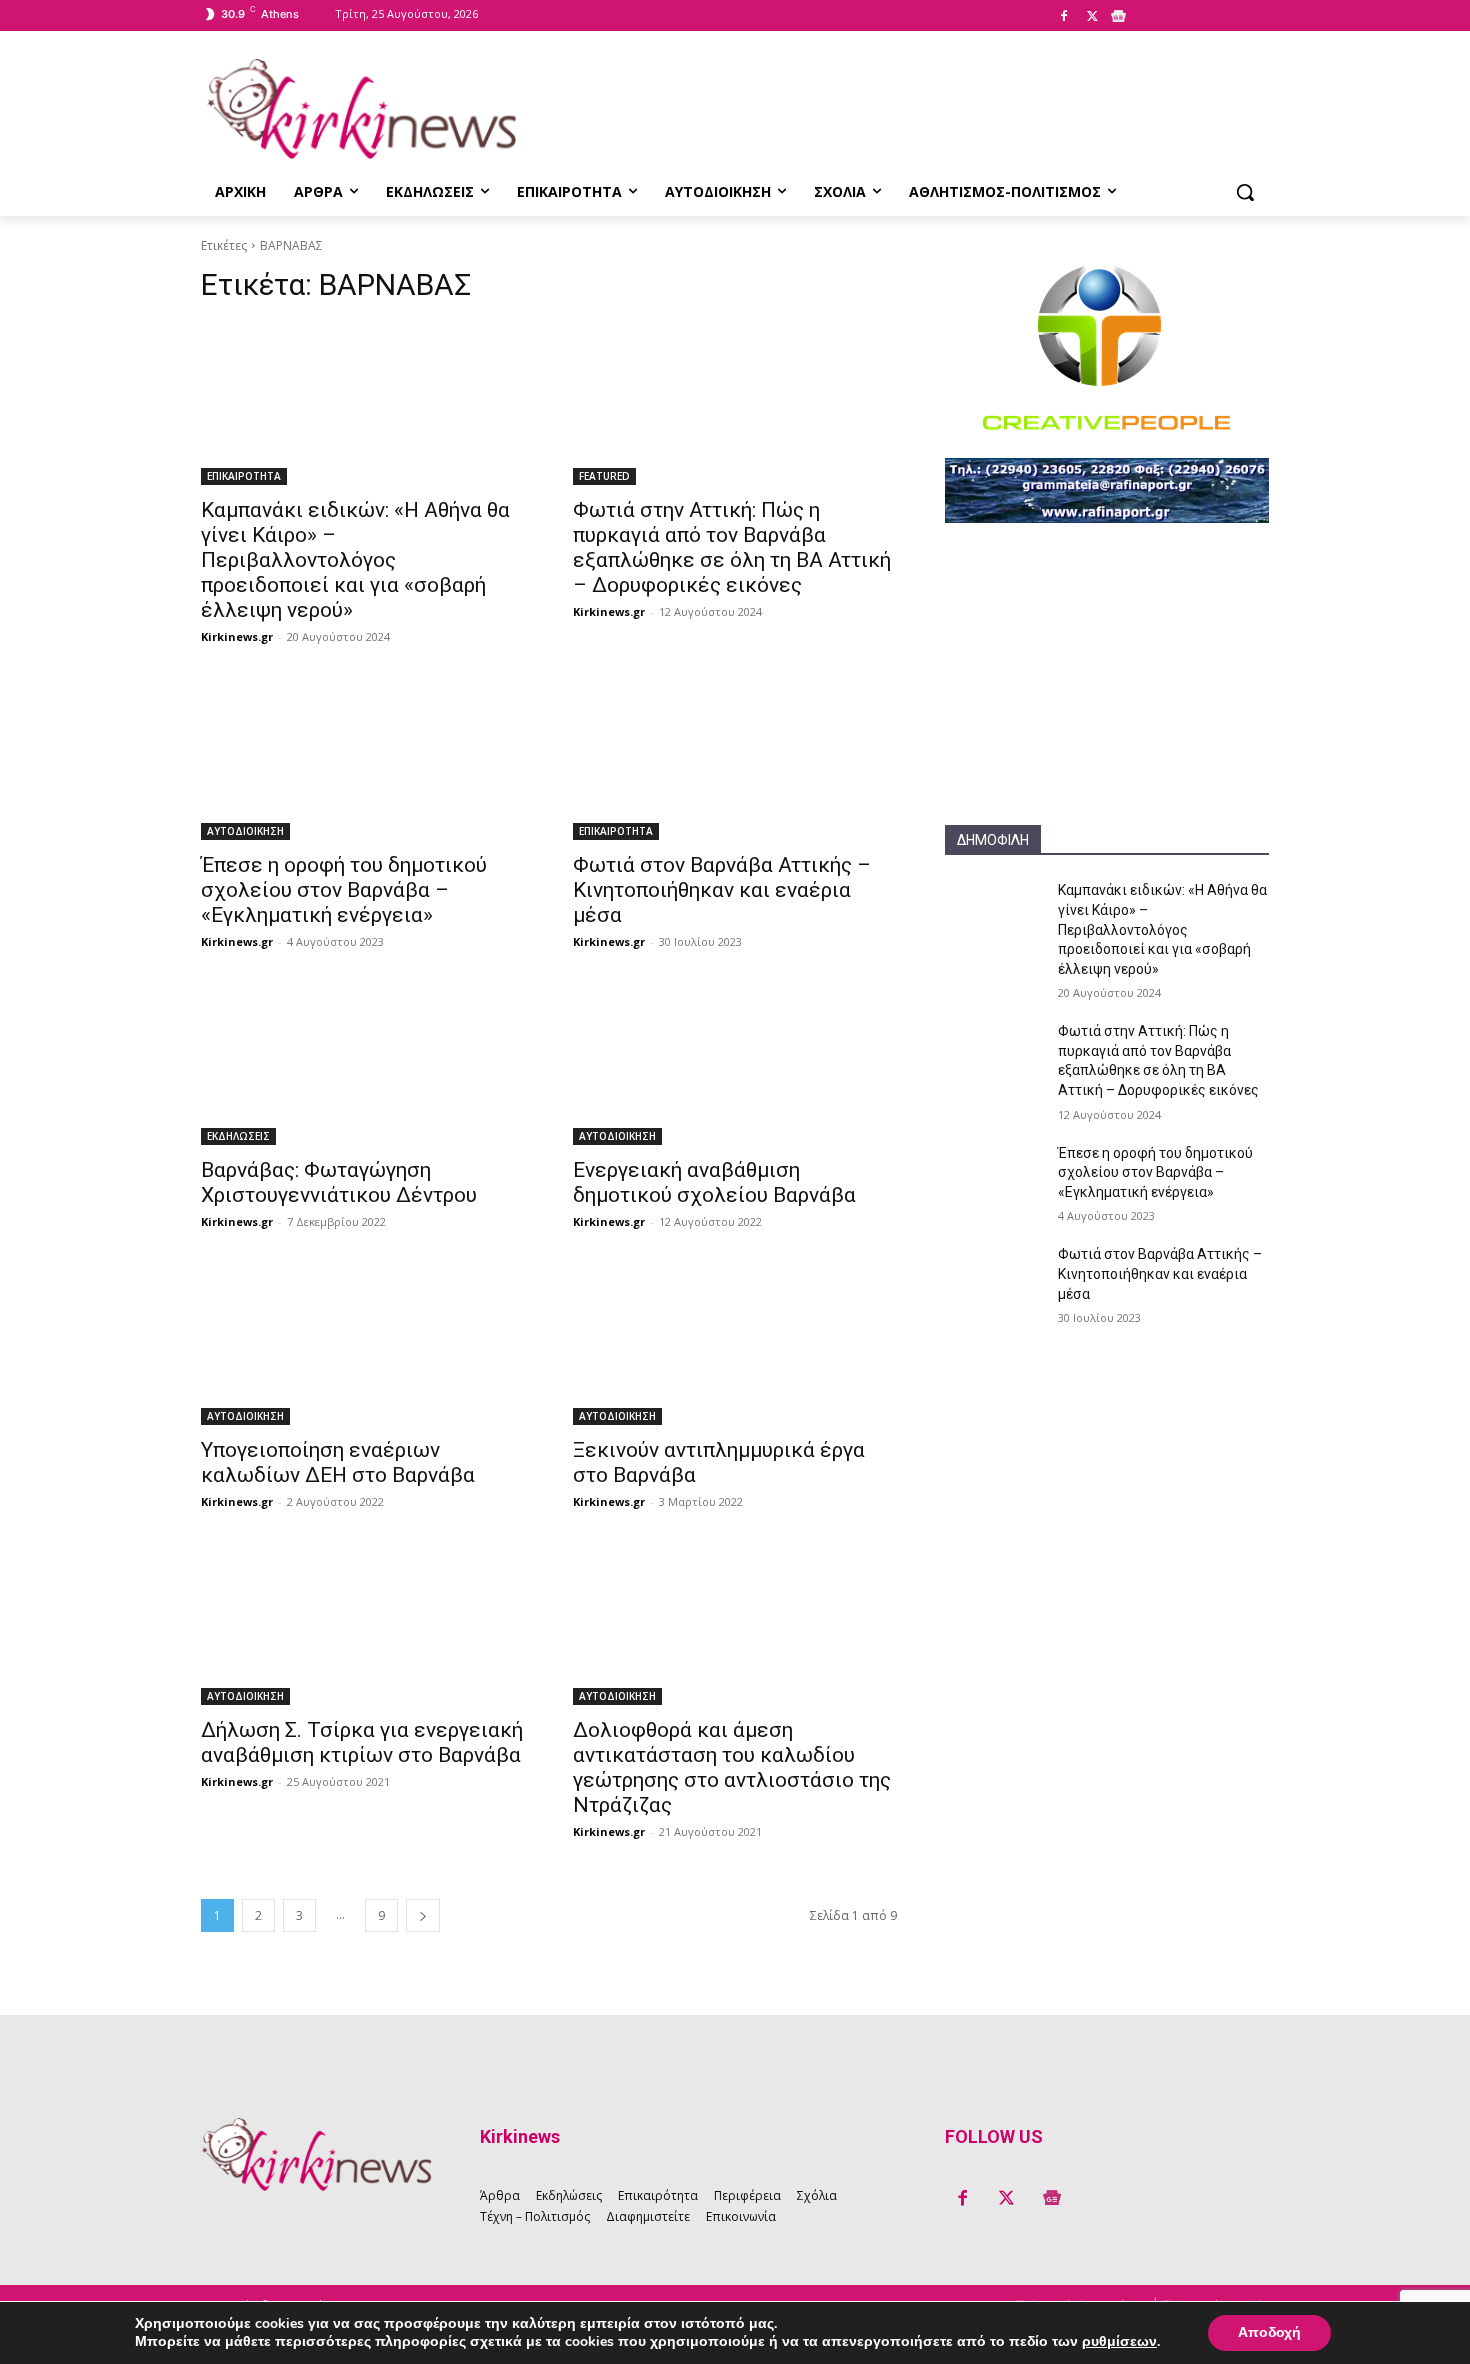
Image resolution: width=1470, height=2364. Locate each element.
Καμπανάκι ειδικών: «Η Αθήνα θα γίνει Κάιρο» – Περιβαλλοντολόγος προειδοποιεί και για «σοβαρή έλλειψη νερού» (355, 560)
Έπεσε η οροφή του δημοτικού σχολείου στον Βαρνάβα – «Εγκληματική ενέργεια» (344, 890)
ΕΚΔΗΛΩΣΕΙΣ (238, 1136)
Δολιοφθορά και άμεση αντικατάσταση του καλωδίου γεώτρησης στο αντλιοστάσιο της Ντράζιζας (732, 1767)
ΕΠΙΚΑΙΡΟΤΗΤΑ (244, 476)
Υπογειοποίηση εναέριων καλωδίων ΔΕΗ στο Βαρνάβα (338, 1462)
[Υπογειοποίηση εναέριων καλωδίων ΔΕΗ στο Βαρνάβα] (363, 1344)
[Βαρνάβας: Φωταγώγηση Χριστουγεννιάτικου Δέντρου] (363, 1064)
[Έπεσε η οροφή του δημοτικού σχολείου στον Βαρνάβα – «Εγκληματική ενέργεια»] (363, 759)
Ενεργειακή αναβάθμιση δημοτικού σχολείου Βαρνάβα (714, 1182)
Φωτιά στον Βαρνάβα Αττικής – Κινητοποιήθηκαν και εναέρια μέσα (722, 890)
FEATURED (604, 476)
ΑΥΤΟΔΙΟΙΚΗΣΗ (245, 831)
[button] (1245, 192)
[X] (1092, 17)
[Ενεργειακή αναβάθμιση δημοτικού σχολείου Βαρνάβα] (735, 1064)
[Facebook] (1064, 17)
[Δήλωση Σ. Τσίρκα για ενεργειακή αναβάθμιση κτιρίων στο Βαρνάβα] (363, 1624)
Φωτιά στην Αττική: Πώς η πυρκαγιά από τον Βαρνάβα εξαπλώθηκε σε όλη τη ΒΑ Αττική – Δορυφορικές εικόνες (732, 547)
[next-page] (423, 1915)
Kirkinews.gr (237, 636)
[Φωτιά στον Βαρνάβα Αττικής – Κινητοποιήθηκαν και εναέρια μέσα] (735, 759)
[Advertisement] (1107, 700)
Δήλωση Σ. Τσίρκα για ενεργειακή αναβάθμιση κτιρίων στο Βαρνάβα (362, 1742)
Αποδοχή (1269, 2332)
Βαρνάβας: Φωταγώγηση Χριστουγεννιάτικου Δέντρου (339, 1182)
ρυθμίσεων (1119, 2342)
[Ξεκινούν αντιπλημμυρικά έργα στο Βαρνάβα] (735, 1344)
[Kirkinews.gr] (361, 109)
